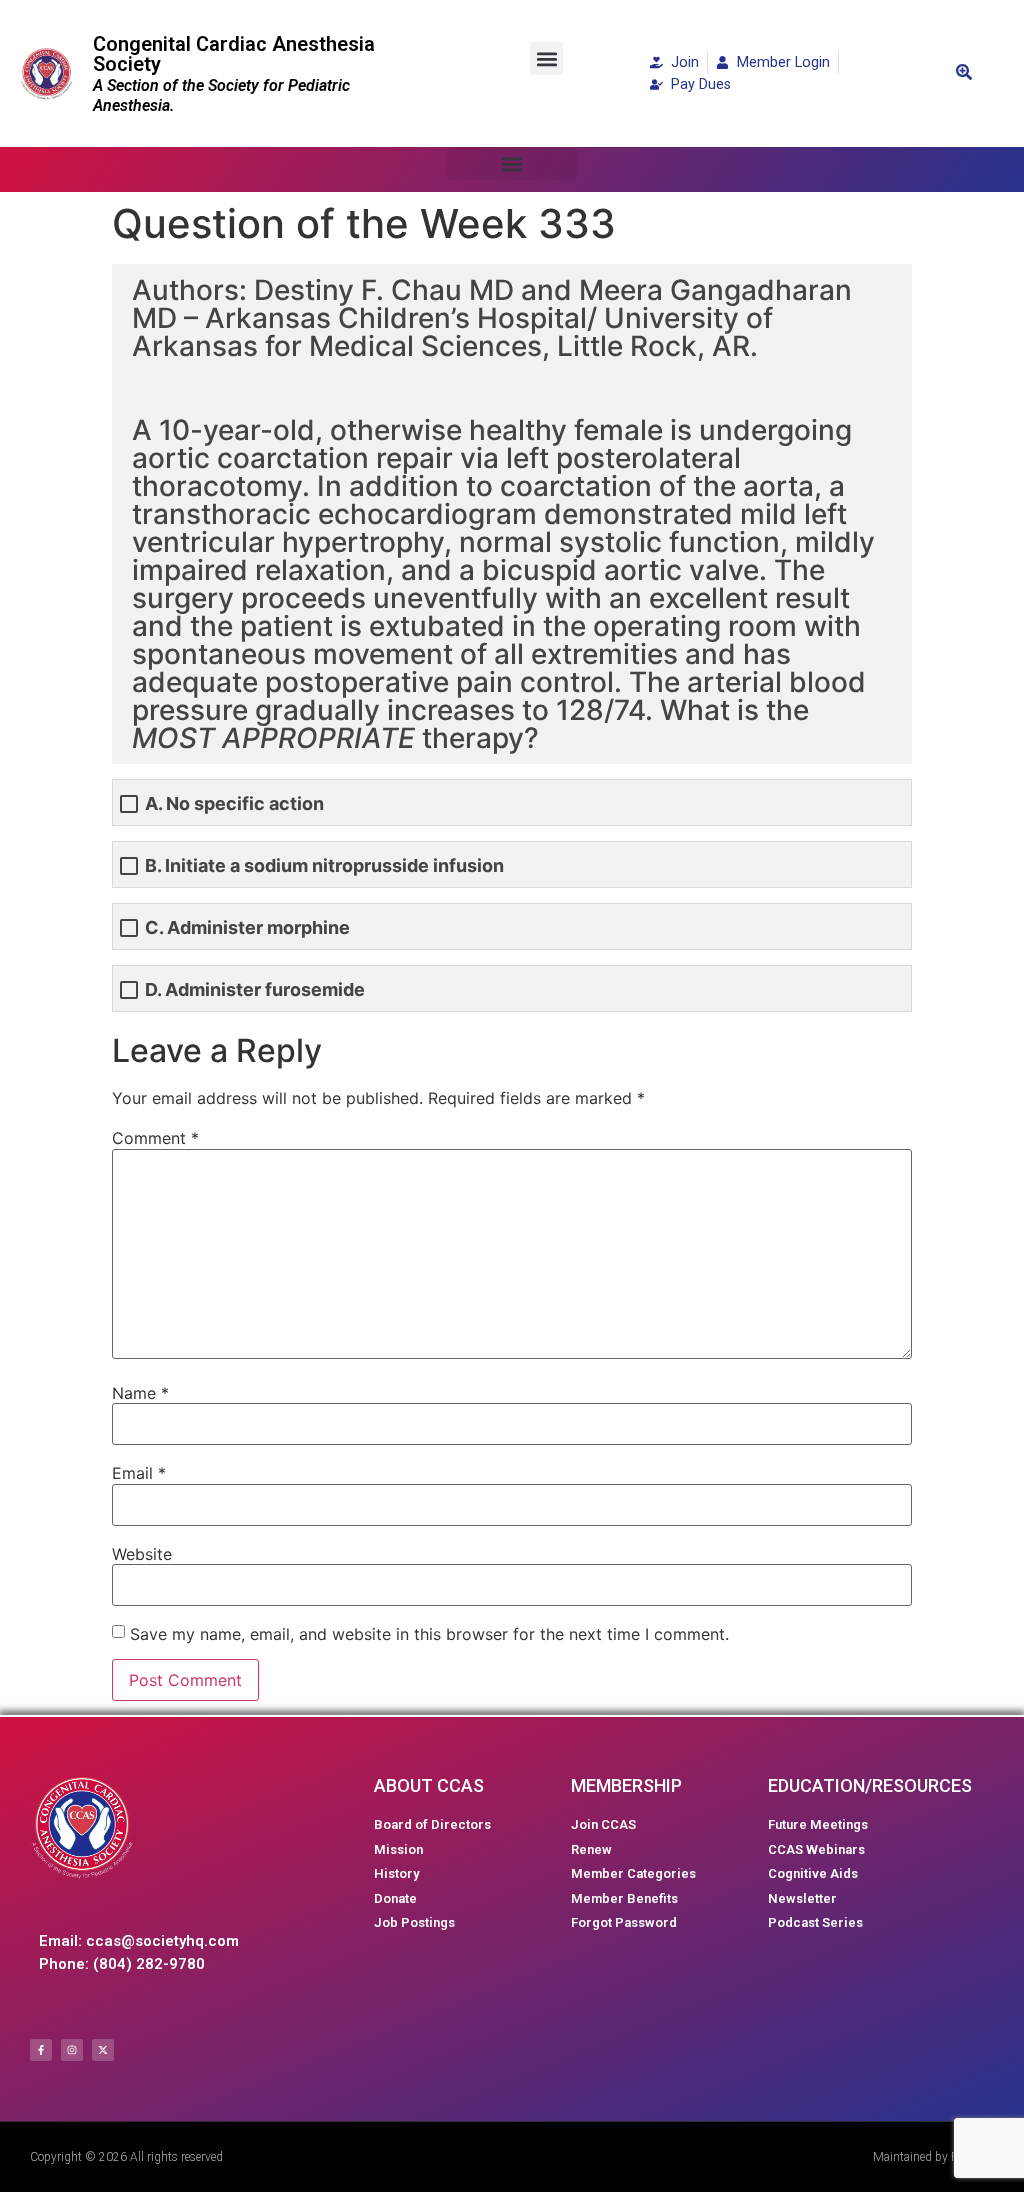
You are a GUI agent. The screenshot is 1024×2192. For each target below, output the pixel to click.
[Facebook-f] (41, 2050)
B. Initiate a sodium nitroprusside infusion (324, 865)
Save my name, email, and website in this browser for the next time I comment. (429, 1634)
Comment (155, 1138)
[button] (546, 58)
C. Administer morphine (247, 927)
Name (140, 1393)
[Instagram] (72, 2050)
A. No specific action (234, 803)
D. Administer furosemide (255, 989)
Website (142, 1554)
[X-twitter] (103, 2050)
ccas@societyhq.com (162, 1941)
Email (139, 1473)
